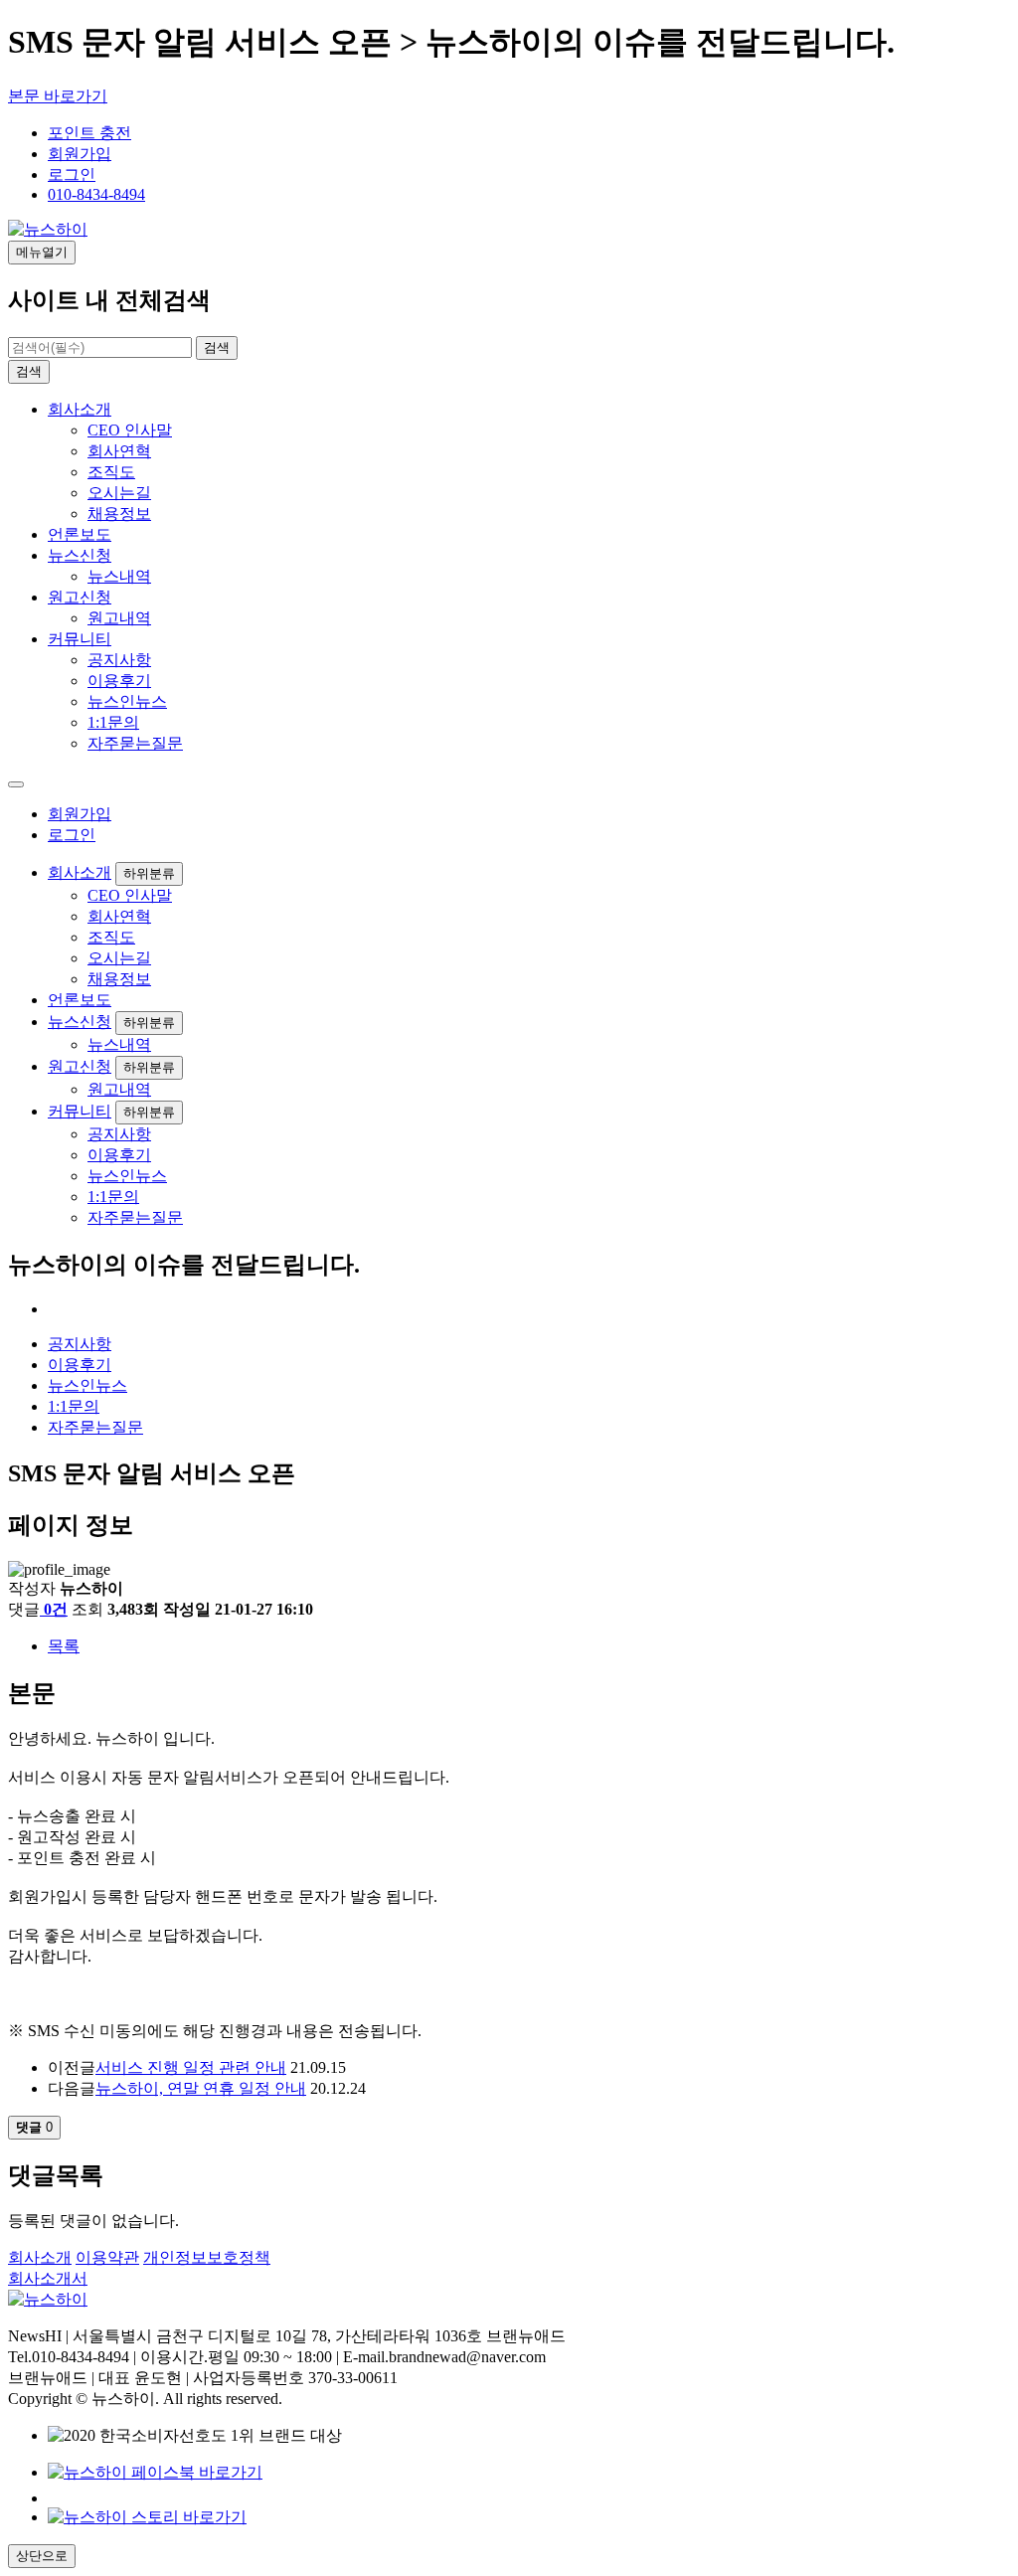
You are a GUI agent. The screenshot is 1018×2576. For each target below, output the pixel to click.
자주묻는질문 (135, 743)
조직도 (111, 472)
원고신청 (80, 597)
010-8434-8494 (96, 194)
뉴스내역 (119, 576)
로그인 (72, 174)
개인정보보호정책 (207, 2257)
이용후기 (119, 681)
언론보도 (80, 534)
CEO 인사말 (130, 430)
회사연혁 (119, 451)
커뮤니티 (80, 639)
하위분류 (149, 873)
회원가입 (80, 154)
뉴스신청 (80, 555)
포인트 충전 (89, 133)
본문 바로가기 (58, 96)
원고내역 (119, 618)
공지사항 (119, 660)
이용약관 (107, 2257)
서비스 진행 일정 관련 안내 (191, 2067)
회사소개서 (48, 2278)
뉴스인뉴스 (127, 701)
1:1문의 (113, 722)
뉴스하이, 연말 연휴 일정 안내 (201, 2088)
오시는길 (119, 493)
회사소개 (80, 409)
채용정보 (119, 514)
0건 (56, 1609)
